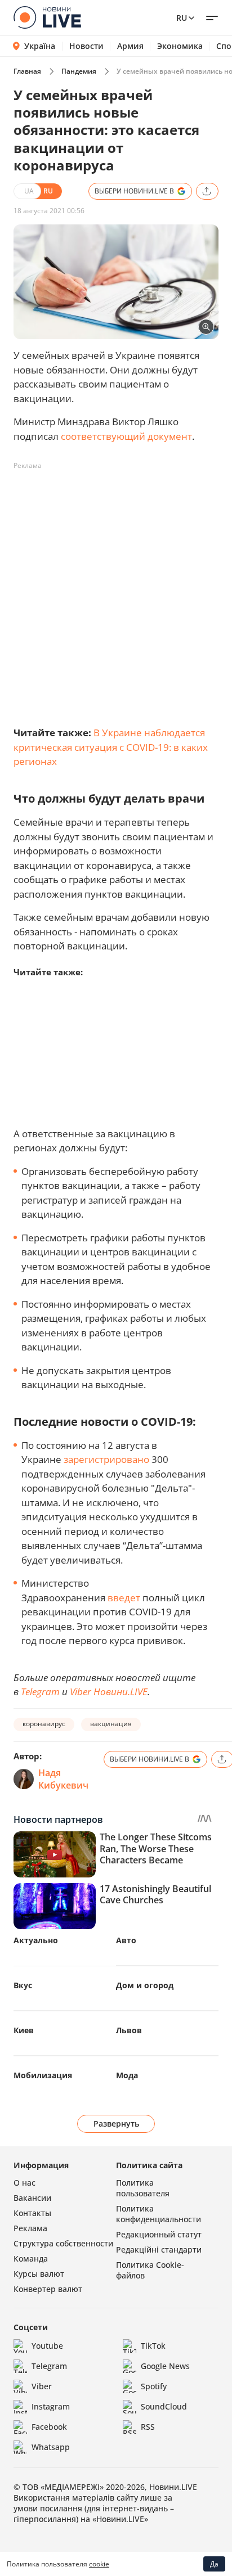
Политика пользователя (143, 2188)
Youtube (47, 2346)
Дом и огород (145, 1985)
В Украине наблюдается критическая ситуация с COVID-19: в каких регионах (111, 747)
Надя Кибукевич (63, 1779)
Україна (40, 46)
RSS (148, 2427)
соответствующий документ (126, 436)
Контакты (32, 2213)
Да (214, 2564)
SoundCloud (164, 2406)
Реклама (30, 2228)
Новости (86, 46)
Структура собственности (63, 2243)
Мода (127, 2075)
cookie (99, 2564)
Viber (42, 2386)
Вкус (23, 1985)
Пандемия (79, 71)
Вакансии (32, 2198)
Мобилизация (43, 2075)
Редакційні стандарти (159, 2250)
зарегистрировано (108, 1459)
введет (124, 1598)
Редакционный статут (159, 2234)
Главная (27, 71)
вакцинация (111, 1724)
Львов (129, 2030)
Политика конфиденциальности (159, 2214)
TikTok (153, 2346)
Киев (24, 2030)
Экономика (180, 46)
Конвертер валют (48, 2289)
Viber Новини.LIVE (109, 1692)
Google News (165, 2366)
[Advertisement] (116, 591)
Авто (126, 1940)
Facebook (49, 2427)
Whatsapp (51, 2447)
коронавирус (44, 1724)
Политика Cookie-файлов (150, 2270)
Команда (31, 2258)
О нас (24, 2183)
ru (182, 18)
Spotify (154, 2386)
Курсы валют (39, 2274)
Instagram (51, 2406)
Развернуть (116, 2124)
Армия (130, 46)
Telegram (40, 1692)
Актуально (36, 1940)
